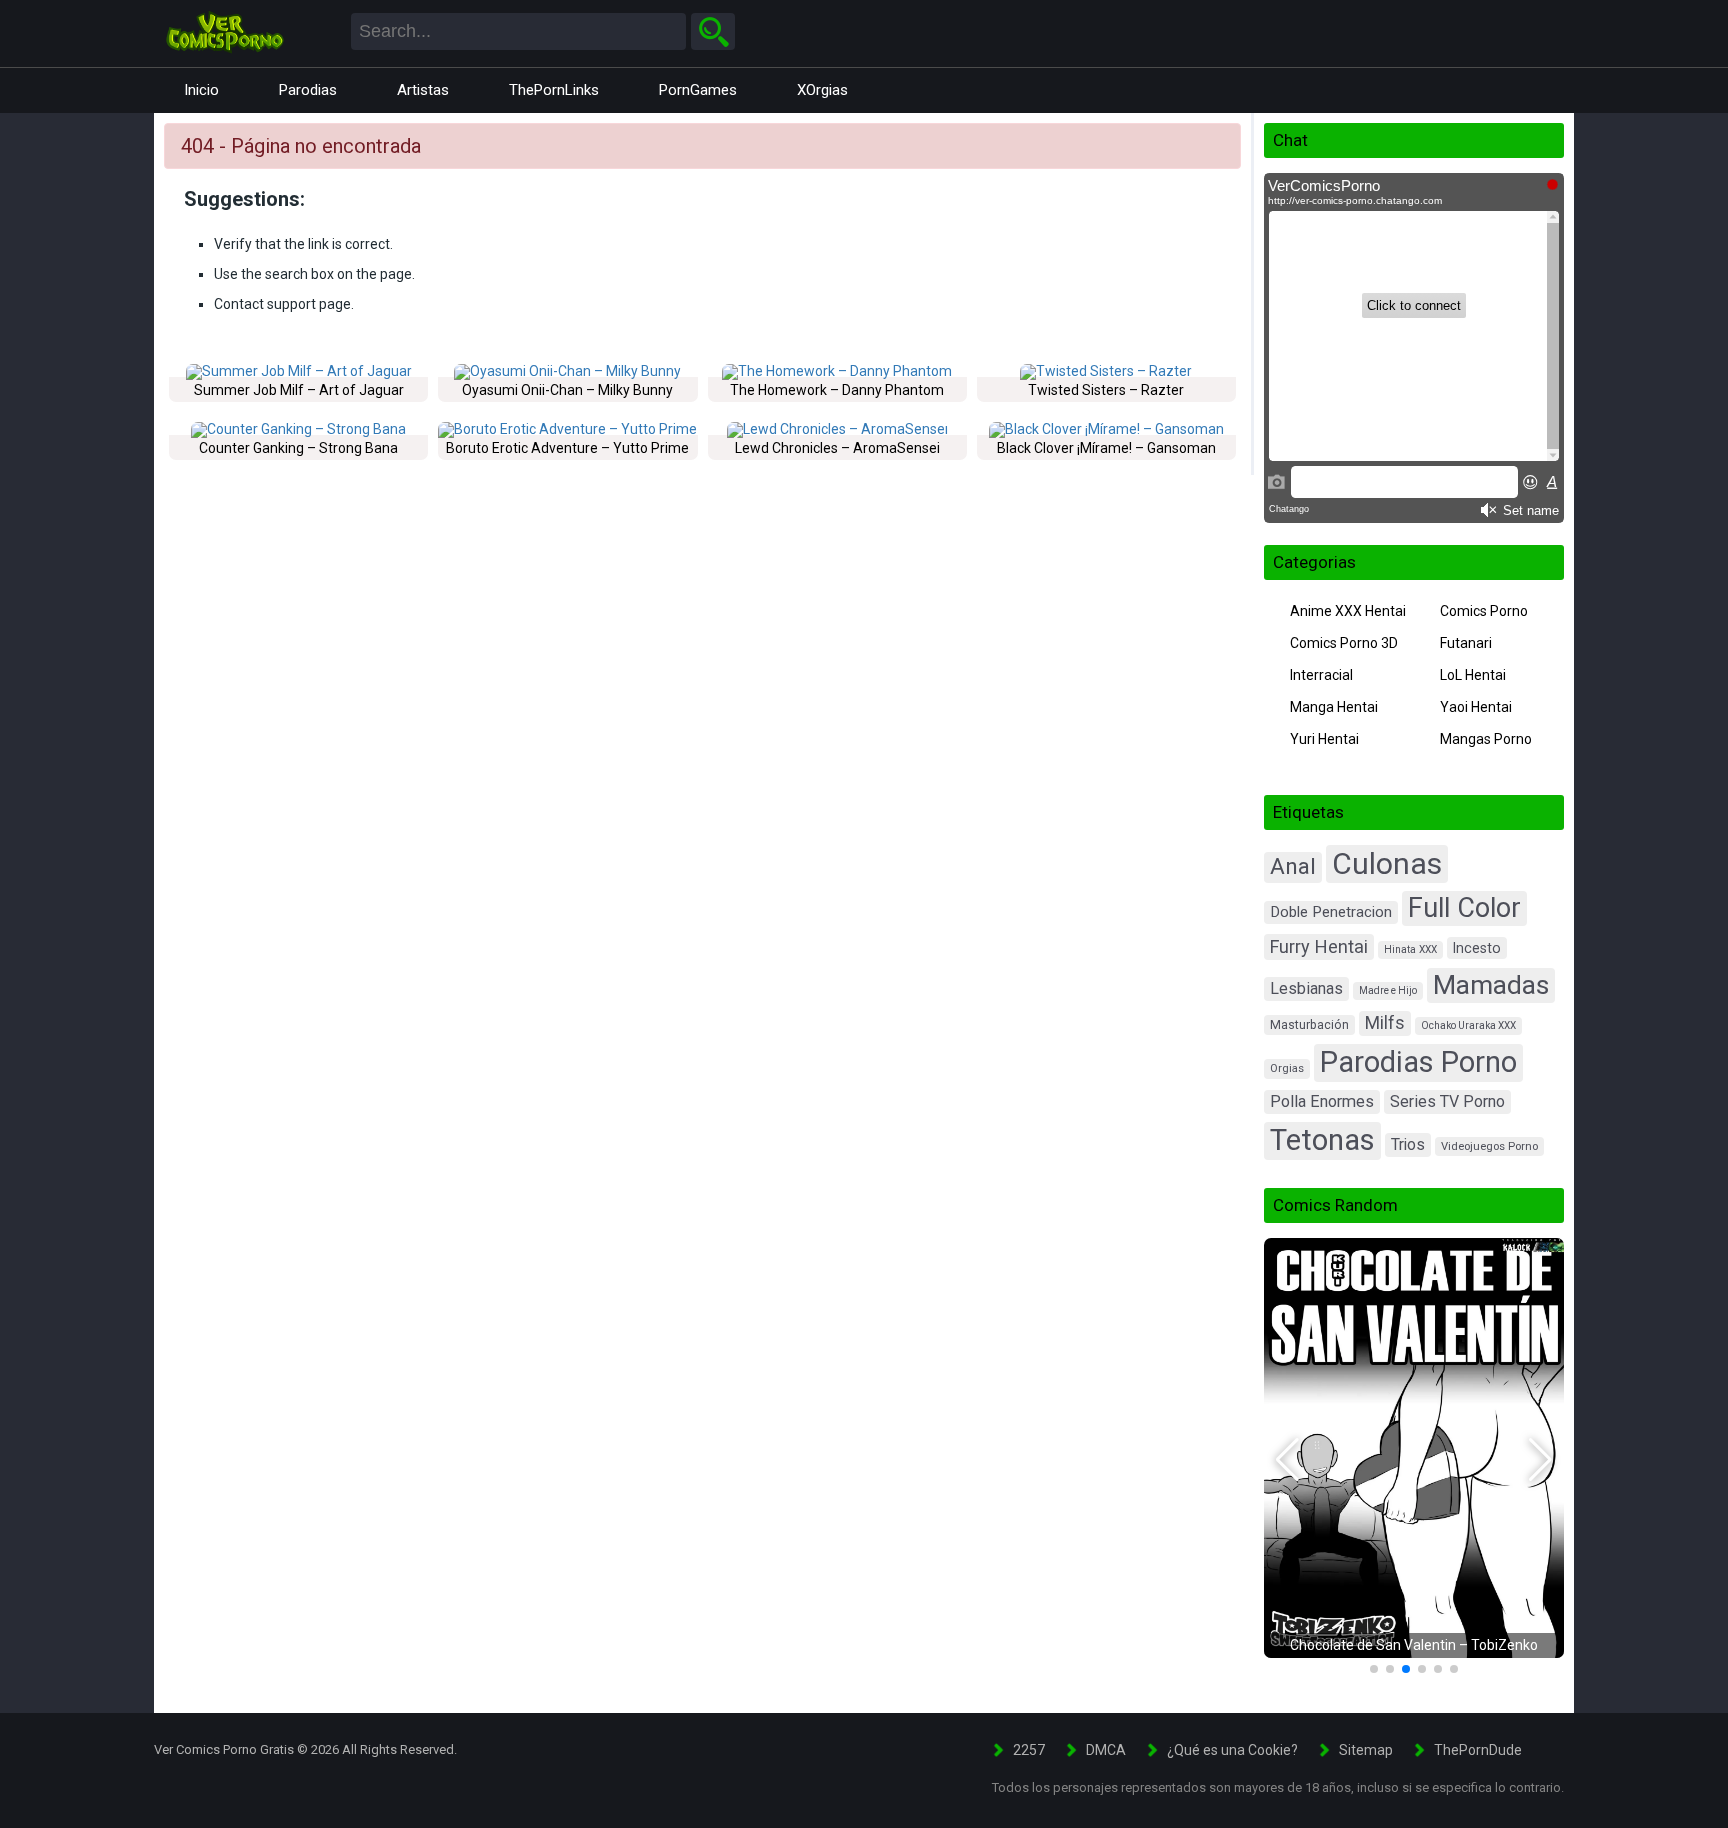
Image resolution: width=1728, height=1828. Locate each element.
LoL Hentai (1473, 675)
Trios (1408, 1144)
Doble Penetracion (1331, 912)
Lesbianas (1306, 988)
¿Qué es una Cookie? (1232, 1750)
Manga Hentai (1334, 707)
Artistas (423, 90)
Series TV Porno (1447, 1101)
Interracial (1321, 675)
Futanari (1466, 643)
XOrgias (822, 90)
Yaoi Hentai (1476, 707)
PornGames (698, 90)
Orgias (1287, 1068)
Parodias (308, 90)
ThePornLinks (554, 90)
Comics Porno (1484, 611)
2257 (1029, 1750)
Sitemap (1366, 1750)
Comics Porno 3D (1344, 643)
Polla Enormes (1322, 1101)
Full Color (1464, 908)
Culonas (1387, 863)
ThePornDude (1478, 1750)
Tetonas (1322, 1140)
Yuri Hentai (1324, 739)
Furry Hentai (1319, 946)
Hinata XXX (1410, 949)
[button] (1287, 1460)
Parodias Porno (1418, 1062)
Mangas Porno (1486, 739)
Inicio (201, 90)
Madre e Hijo (1388, 990)
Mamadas (1491, 984)
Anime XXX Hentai (1348, 611)
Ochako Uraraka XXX (1468, 1025)
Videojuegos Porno (1489, 1146)
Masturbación (1309, 1025)
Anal (1293, 866)
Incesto (1477, 948)
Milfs (1385, 1023)
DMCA (1106, 1750)
